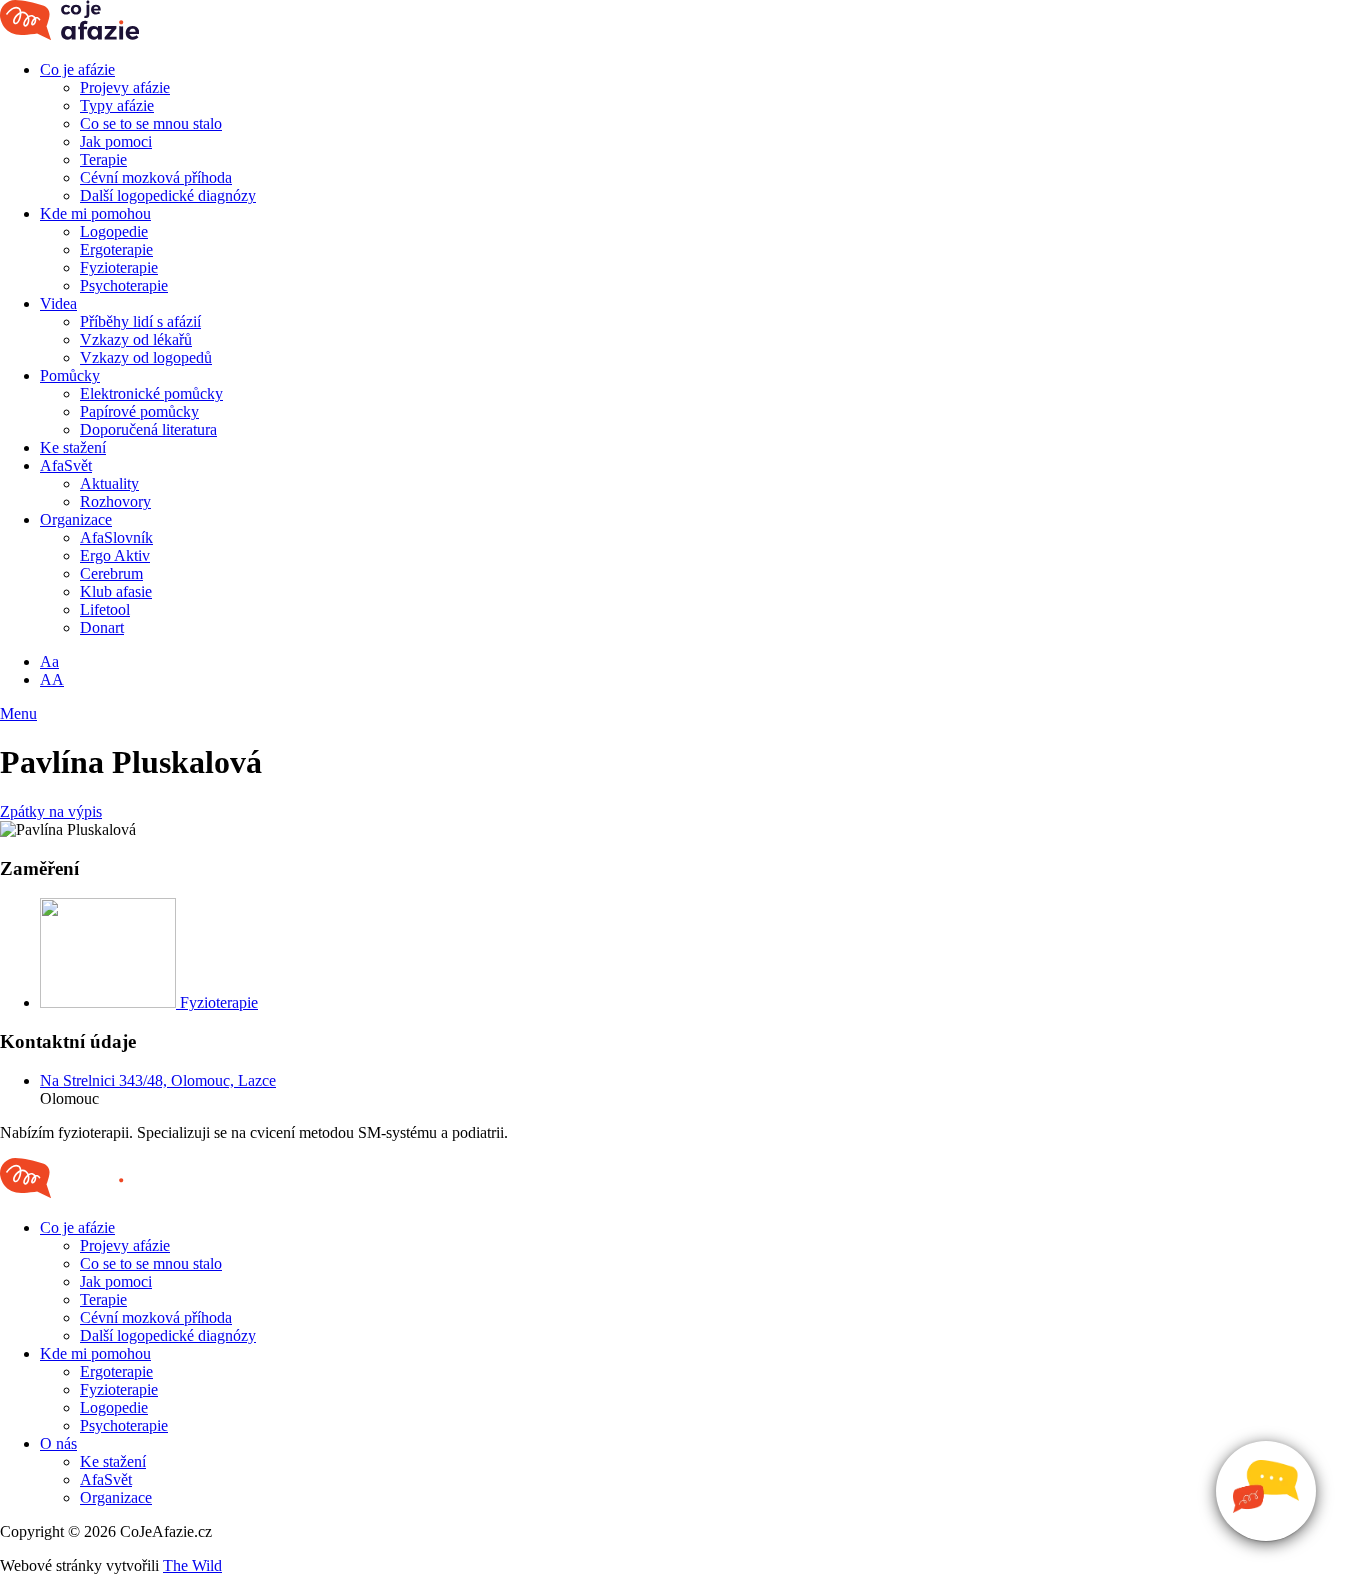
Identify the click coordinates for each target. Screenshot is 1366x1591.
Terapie (103, 159)
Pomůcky (70, 375)
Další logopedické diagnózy (168, 195)
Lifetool (105, 609)
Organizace (76, 519)
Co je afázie (77, 69)
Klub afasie (116, 591)
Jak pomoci (116, 141)
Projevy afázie (125, 87)
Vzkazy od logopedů (146, 357)
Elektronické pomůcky (151, 393)
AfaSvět (66, 465)
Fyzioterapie (119, 267)
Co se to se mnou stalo (151, 123)
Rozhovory (115, 501)
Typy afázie (117, 105)
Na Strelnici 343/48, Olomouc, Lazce (158, 1080)
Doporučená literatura (148, 429)
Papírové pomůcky (139, 411)
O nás (58, 1443)
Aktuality (109, 483)
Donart (102, 627)
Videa (58, 303)
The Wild (192, 1565)
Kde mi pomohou (95, 213)
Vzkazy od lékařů (136, 339)
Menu (18, 713)
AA (52, 679)
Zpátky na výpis (51, 811)
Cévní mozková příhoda (156, 177)
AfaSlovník (116, 537)
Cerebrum (111, 573)
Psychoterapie (124, 285)
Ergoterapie (116, 249)
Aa (49, 661)
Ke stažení (73, 447)
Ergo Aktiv (115, 555)
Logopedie (114, 231)
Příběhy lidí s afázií (140, 321)
